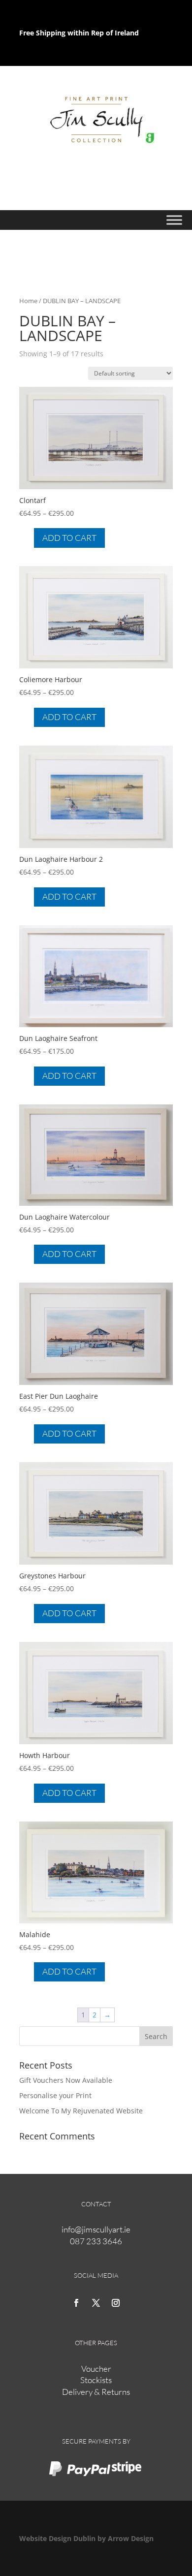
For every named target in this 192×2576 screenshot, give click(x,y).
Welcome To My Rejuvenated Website (81, 2111)
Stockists (96, 2380)
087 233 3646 (96, 2241)
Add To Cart (69, 538)
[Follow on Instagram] (116, 2303)
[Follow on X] (96, 2303)
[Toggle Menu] (174, 220)
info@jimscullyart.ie (96, 2229)
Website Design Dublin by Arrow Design (86, 2538)
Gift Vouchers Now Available (66, 2080)
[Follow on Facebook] (76, 2303)
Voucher (96, 2369)
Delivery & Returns (96, 2392)
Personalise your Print (55, 2095)
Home (28, 301)
